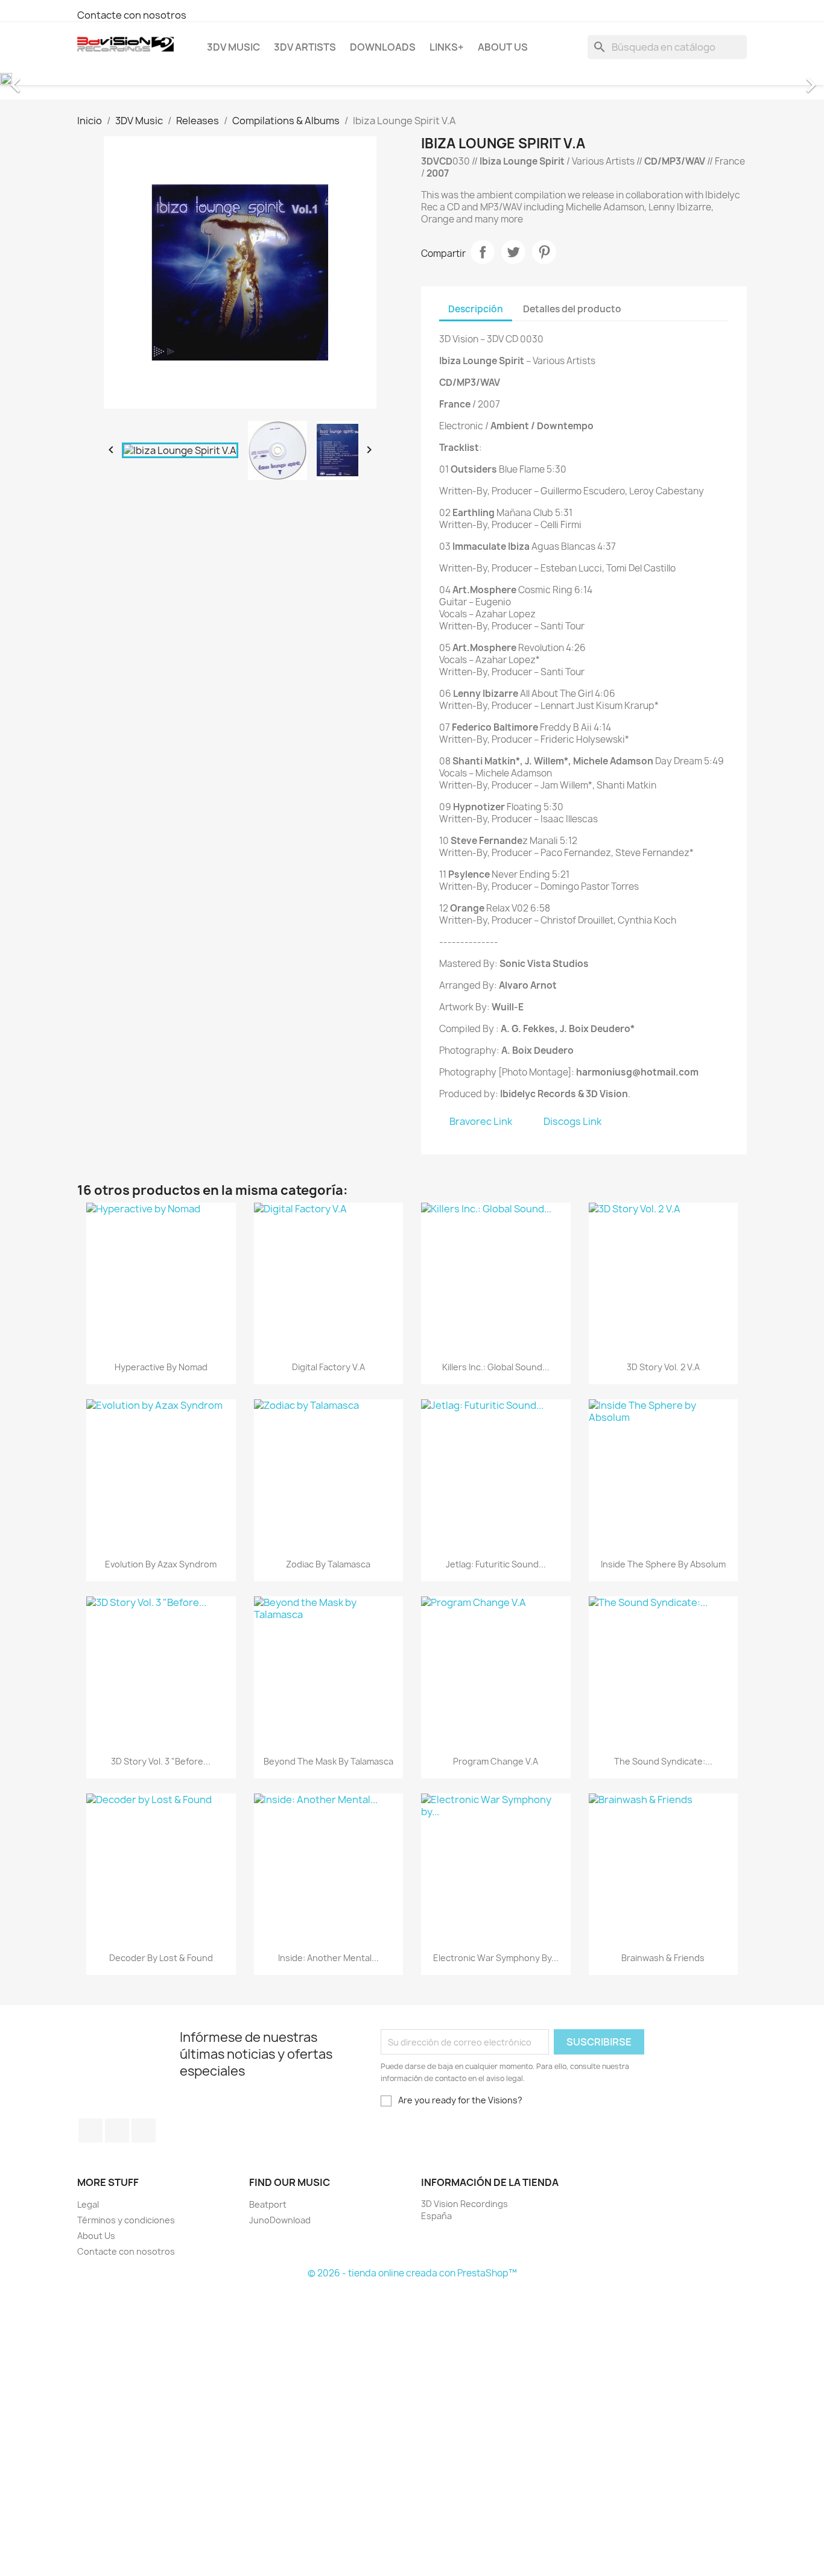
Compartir (483, 252)
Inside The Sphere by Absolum (663, 1564)
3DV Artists (305, 47)
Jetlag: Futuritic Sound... (496, 1564)
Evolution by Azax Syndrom (161, 1564)
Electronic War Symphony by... (496, 1958)
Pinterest (544, 252)
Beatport (268, 2204)
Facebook (90, 2130)
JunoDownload (280, 2220)
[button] (62, 79)
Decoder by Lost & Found (161, 1958)
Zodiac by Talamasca (328, 1564)
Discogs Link (572, 1121)
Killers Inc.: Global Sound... (496, 1367)
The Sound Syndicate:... (663, 1761)
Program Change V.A (496, 1761)
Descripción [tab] (476, 309)
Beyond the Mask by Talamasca (328, 1761)
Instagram (144, 2130)
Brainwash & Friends (663, 1958)
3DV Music (233, 47)
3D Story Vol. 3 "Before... (161, 1761)
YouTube (117, 2130)
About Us (503, 47)
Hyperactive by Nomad (161, 1367)
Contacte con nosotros (132, 15)
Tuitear (513, 252)
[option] (412, 79)
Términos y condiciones (126, 2220)
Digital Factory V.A (328, 1367)
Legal (88, 2204)
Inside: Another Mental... (328, 1958)
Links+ (447, 47)
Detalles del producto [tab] (572, 309)
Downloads (383, 47)
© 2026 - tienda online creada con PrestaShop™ (412, 2273)
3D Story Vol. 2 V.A (663, 1367)
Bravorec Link (481, 1121)
